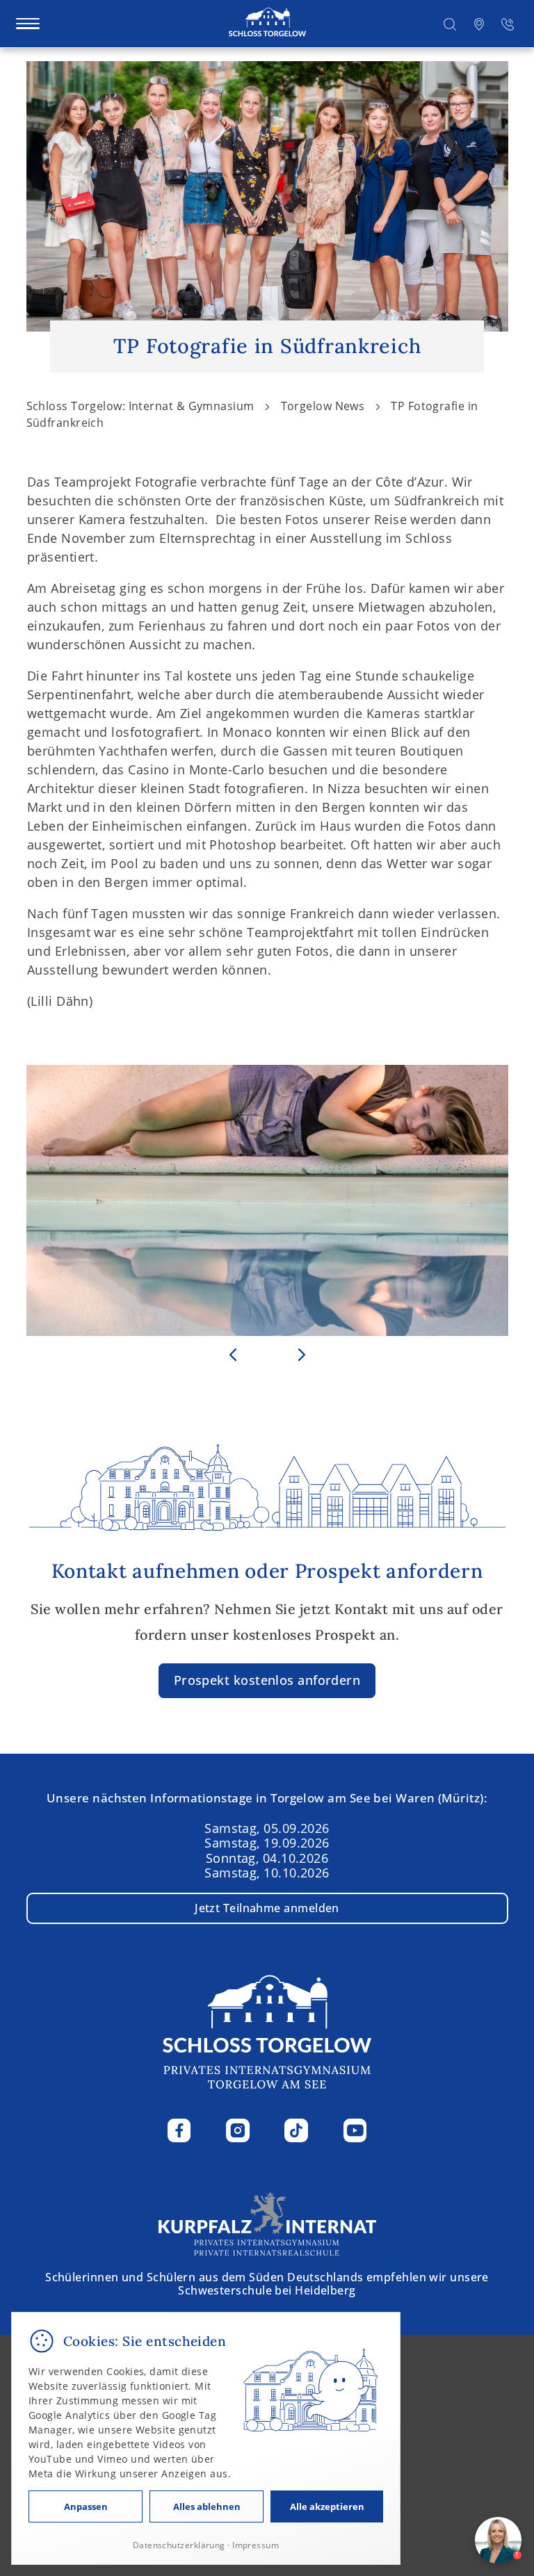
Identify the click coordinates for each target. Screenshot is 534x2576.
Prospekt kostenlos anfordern (267, 1680)
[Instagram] (238, 2130)
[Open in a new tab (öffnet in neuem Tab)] (479, 23)
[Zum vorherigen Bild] (233, 1355)
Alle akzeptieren (327, 2506)
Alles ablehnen (207, 2506)
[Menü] (28, 24)
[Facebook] (179, 2130)
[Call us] (508, 23)
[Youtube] (355, 2130)
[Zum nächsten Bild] (302, 1355)
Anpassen (86, 2506)
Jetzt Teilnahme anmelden (267, 1908)
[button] (450, 23)
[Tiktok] (296, 2130)
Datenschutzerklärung (179, 2545)
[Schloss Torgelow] (267, 23)
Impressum (256, 2545)
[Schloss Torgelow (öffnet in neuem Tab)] (267, 2222)
